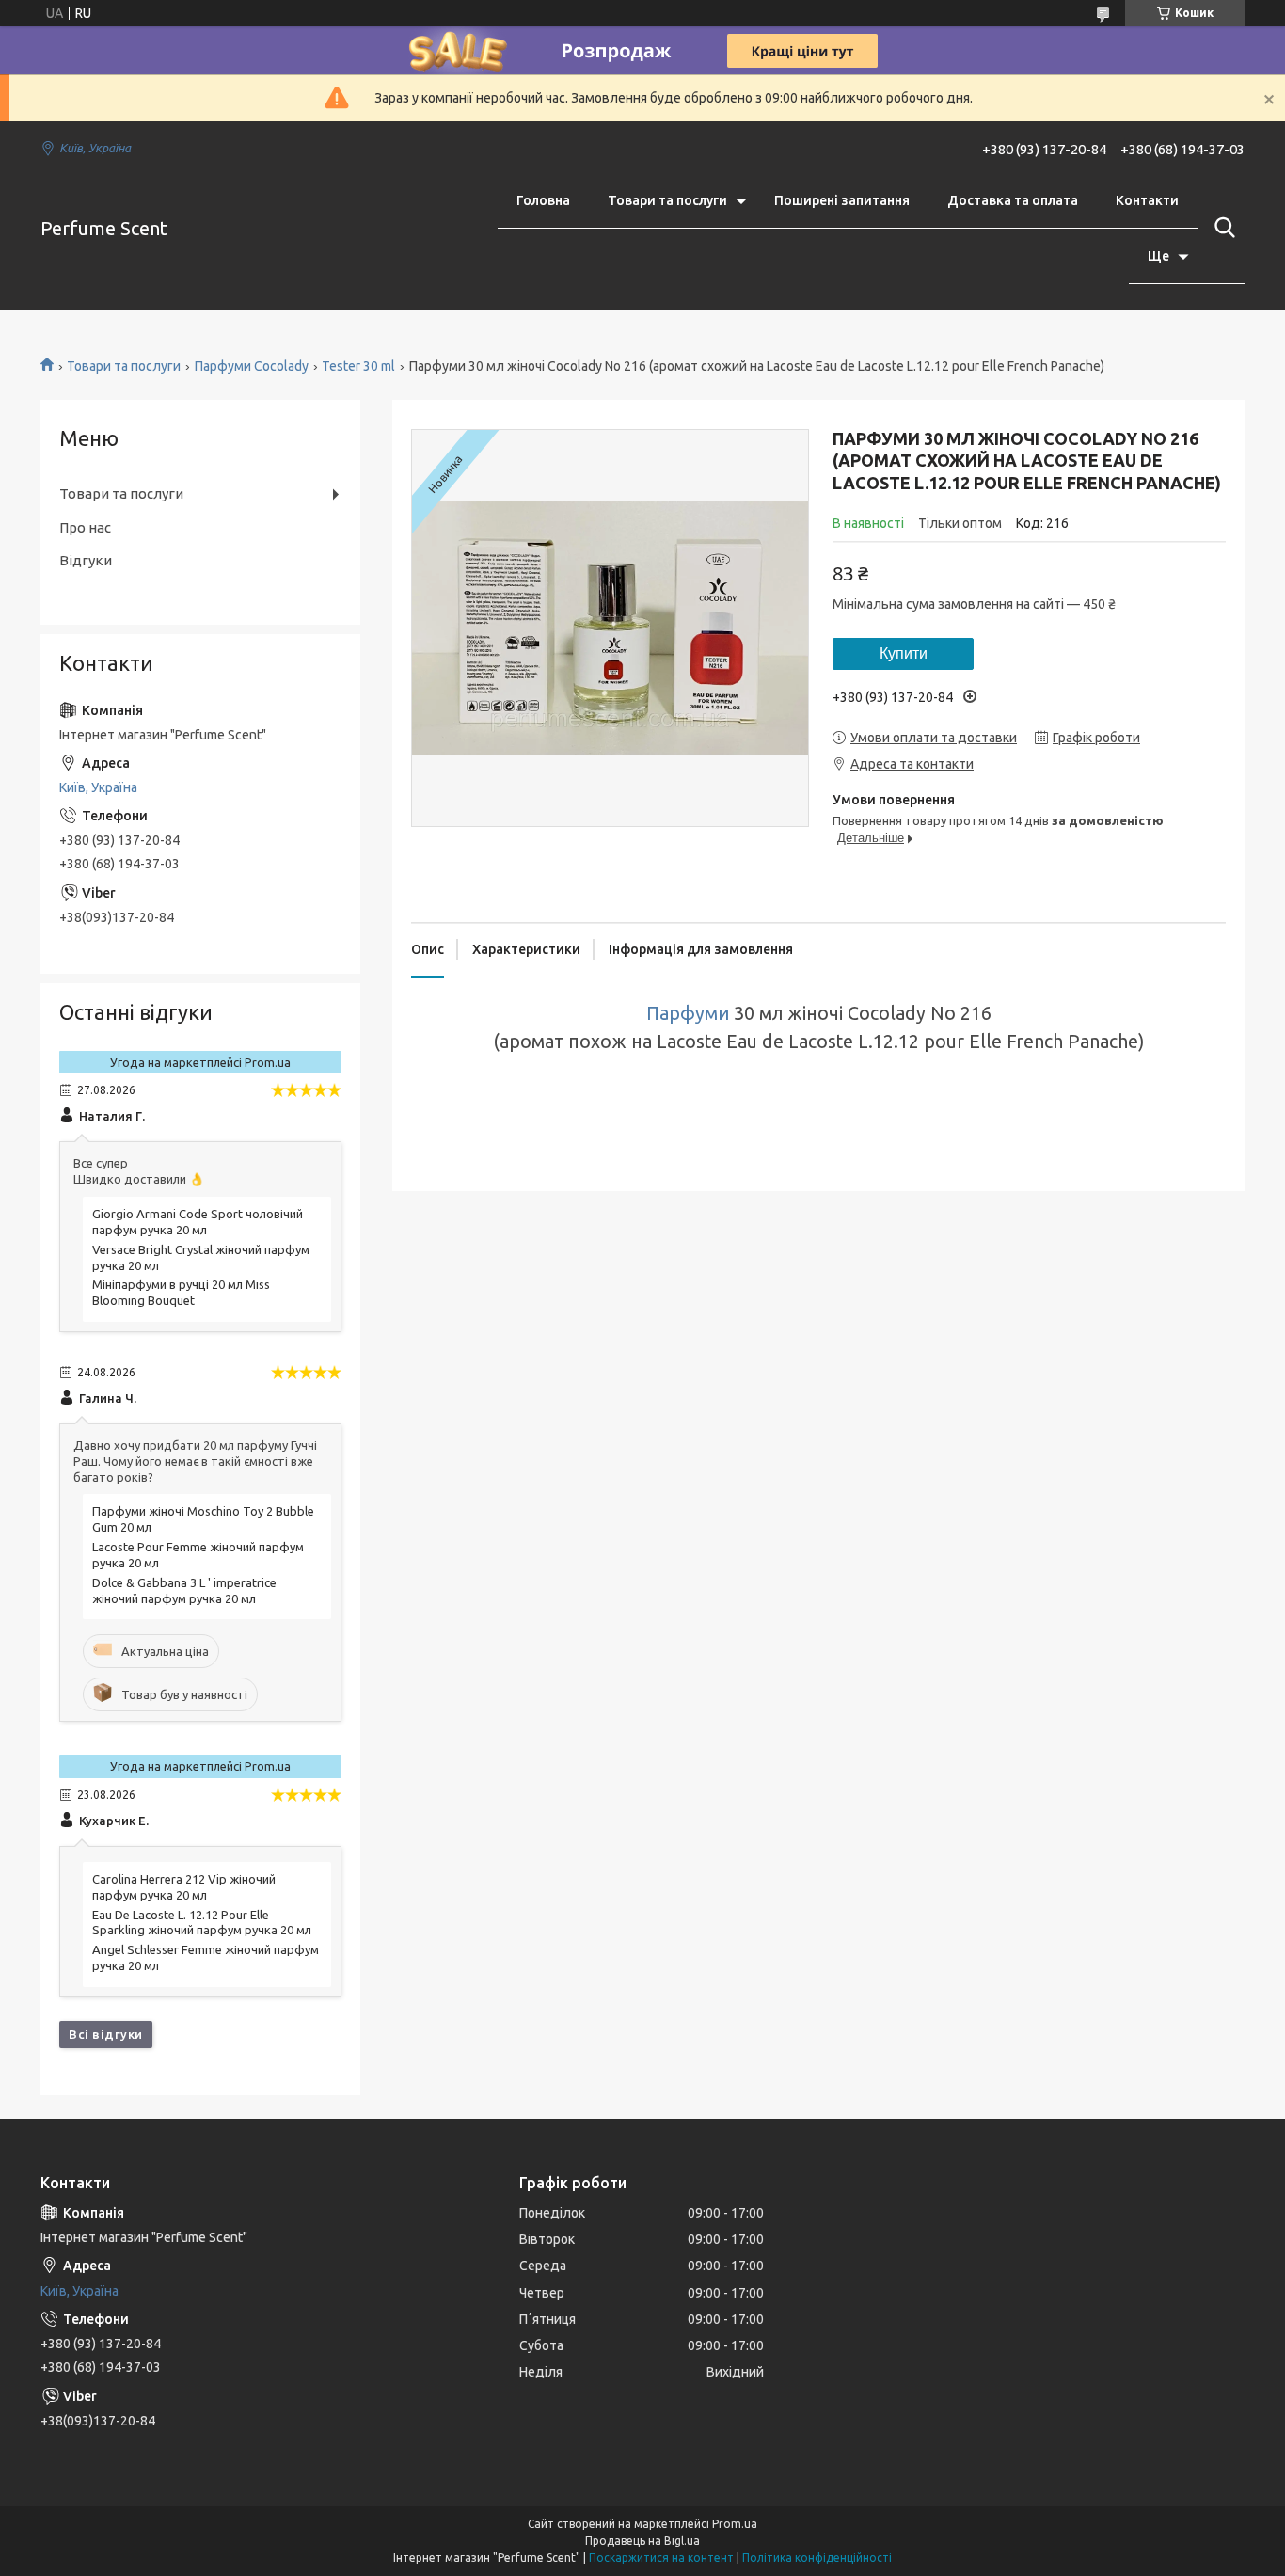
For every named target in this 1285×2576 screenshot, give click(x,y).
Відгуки (86, 560)
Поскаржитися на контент (661, 2558)
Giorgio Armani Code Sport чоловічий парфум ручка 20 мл (198, 1222)
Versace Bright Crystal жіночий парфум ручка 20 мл (201, 1257)
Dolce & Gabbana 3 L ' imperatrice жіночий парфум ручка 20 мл (184, 1590)
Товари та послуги (667, 200)
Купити (904, 653)
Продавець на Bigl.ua (642, 2541)
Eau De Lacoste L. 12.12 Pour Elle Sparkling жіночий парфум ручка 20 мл (202, 1923)
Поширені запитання (842, 200)
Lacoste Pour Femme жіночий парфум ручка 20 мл (198, 1555)
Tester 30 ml (358, 366)
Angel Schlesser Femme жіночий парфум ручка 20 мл (206, 1957)
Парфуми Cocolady (252, 366)
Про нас (85, 527)
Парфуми (688, 1013)
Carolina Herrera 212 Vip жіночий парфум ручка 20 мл (184, 1887)
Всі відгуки (106, 2034)
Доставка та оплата (1013, 200)
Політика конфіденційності (817, 2558)
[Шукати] (1221, 228)
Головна (543, 200)
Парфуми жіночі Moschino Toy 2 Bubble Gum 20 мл (203, 1519)
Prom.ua (735, 2524)
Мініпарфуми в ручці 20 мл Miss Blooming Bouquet (181, 1292)
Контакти (1147, 200)
